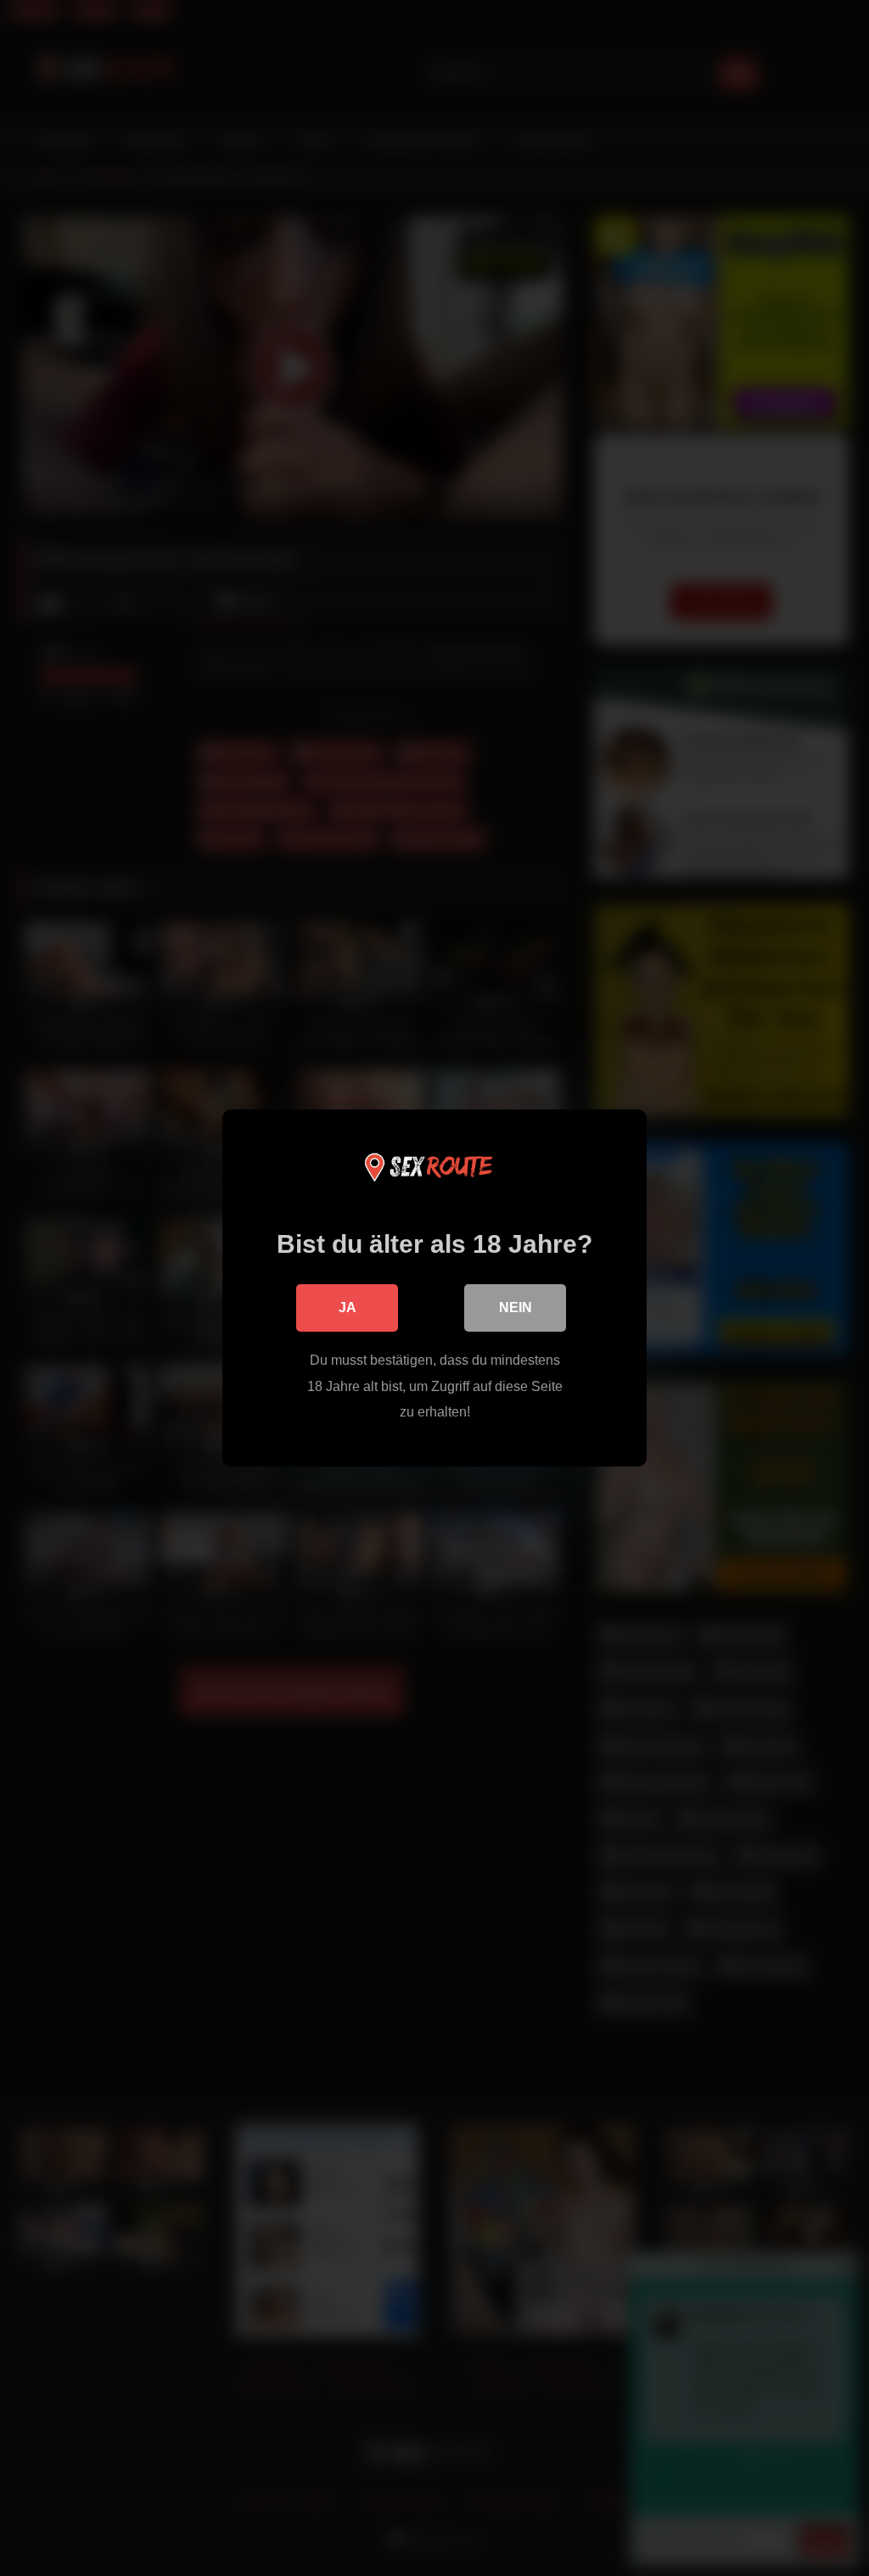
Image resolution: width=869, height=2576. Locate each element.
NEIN (516, 1308)
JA (348, 1308)
